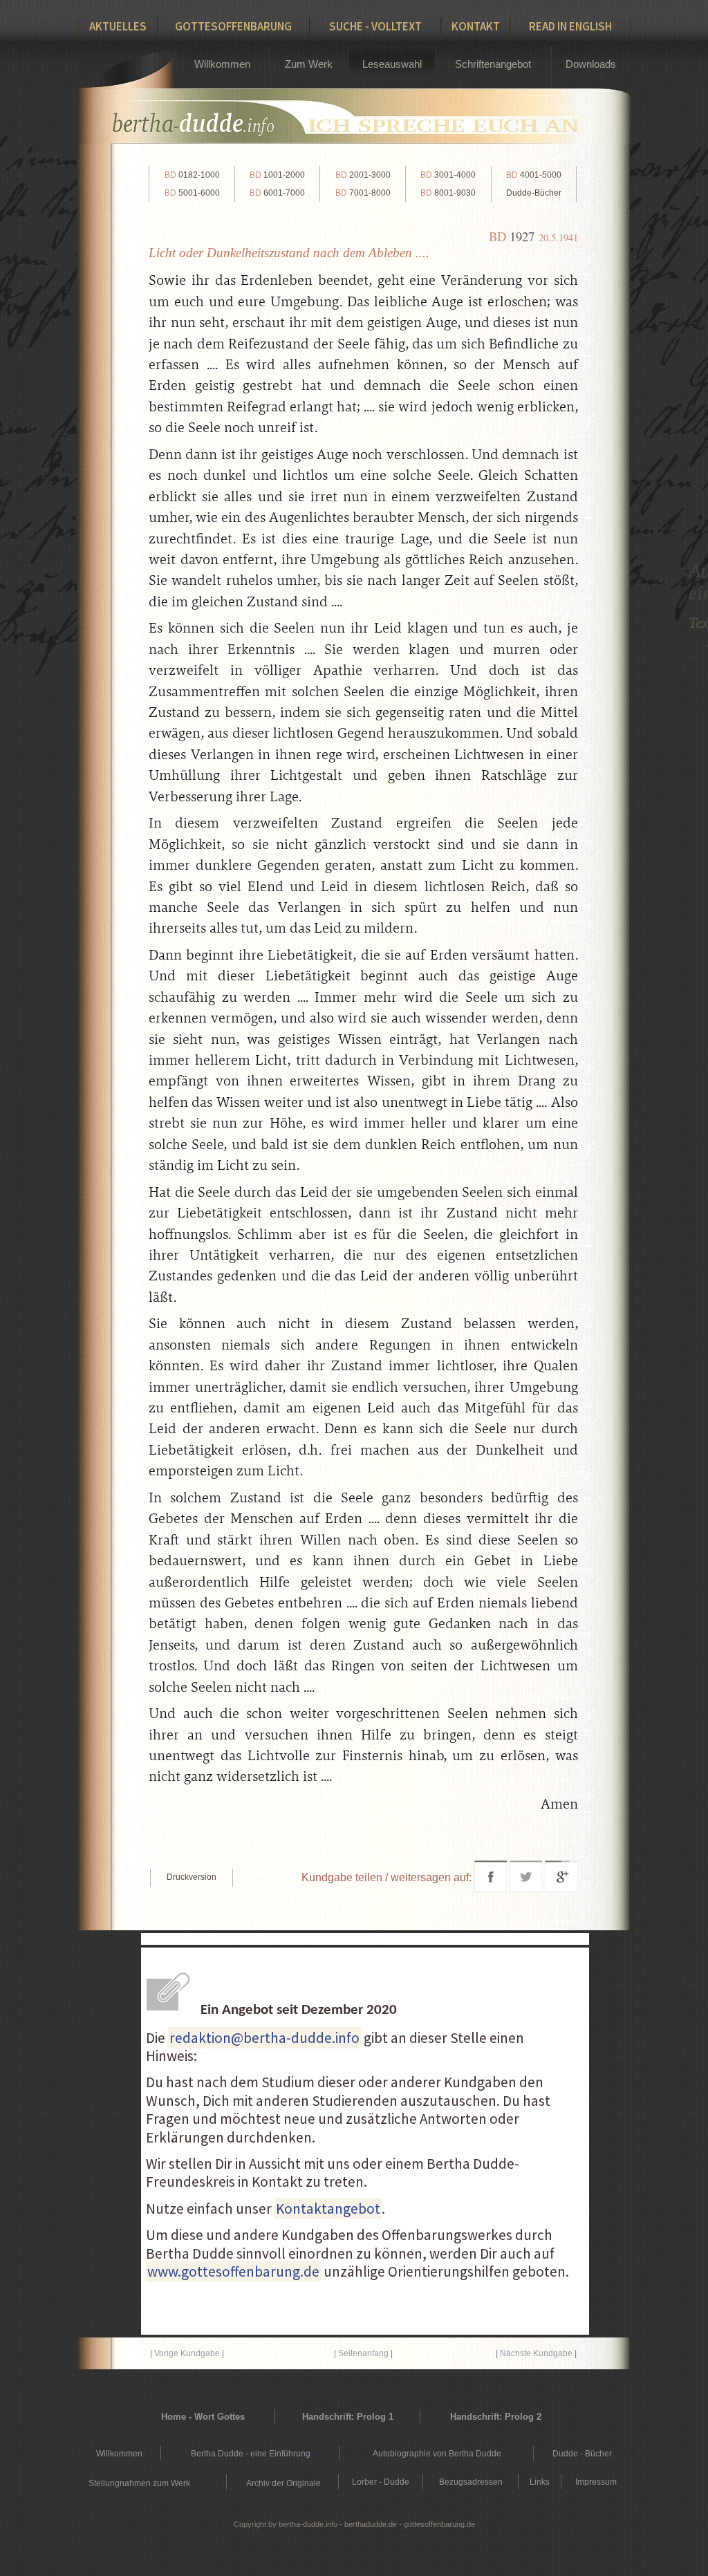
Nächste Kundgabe (536, 2353)
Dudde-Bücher (534, 193)
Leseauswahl (392, 64)
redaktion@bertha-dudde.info (264, 2038)
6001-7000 (277, 193)
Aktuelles (118, 26)
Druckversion (192, 1877)
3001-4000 (448, 175)
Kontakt (476, 26)
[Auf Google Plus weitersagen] (561, 1889)
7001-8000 (363, 193)
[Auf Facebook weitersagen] (491, 1889)
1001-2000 (277, 175)
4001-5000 (534, 175)
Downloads (591, 64)
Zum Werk (309, 64)
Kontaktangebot (328, 2209)
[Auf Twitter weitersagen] (526, 1889)
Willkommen (222, 64)
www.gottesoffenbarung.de (233, 2271)
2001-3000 (363, 175)
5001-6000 (192, 193)
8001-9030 (448, 193)
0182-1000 (192, 175)
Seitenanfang (363, 2353)
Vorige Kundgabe (187, 2353)
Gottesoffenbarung (233, 26)
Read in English (570, 26)
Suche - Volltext (375, 26)
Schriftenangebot (493, 64)
